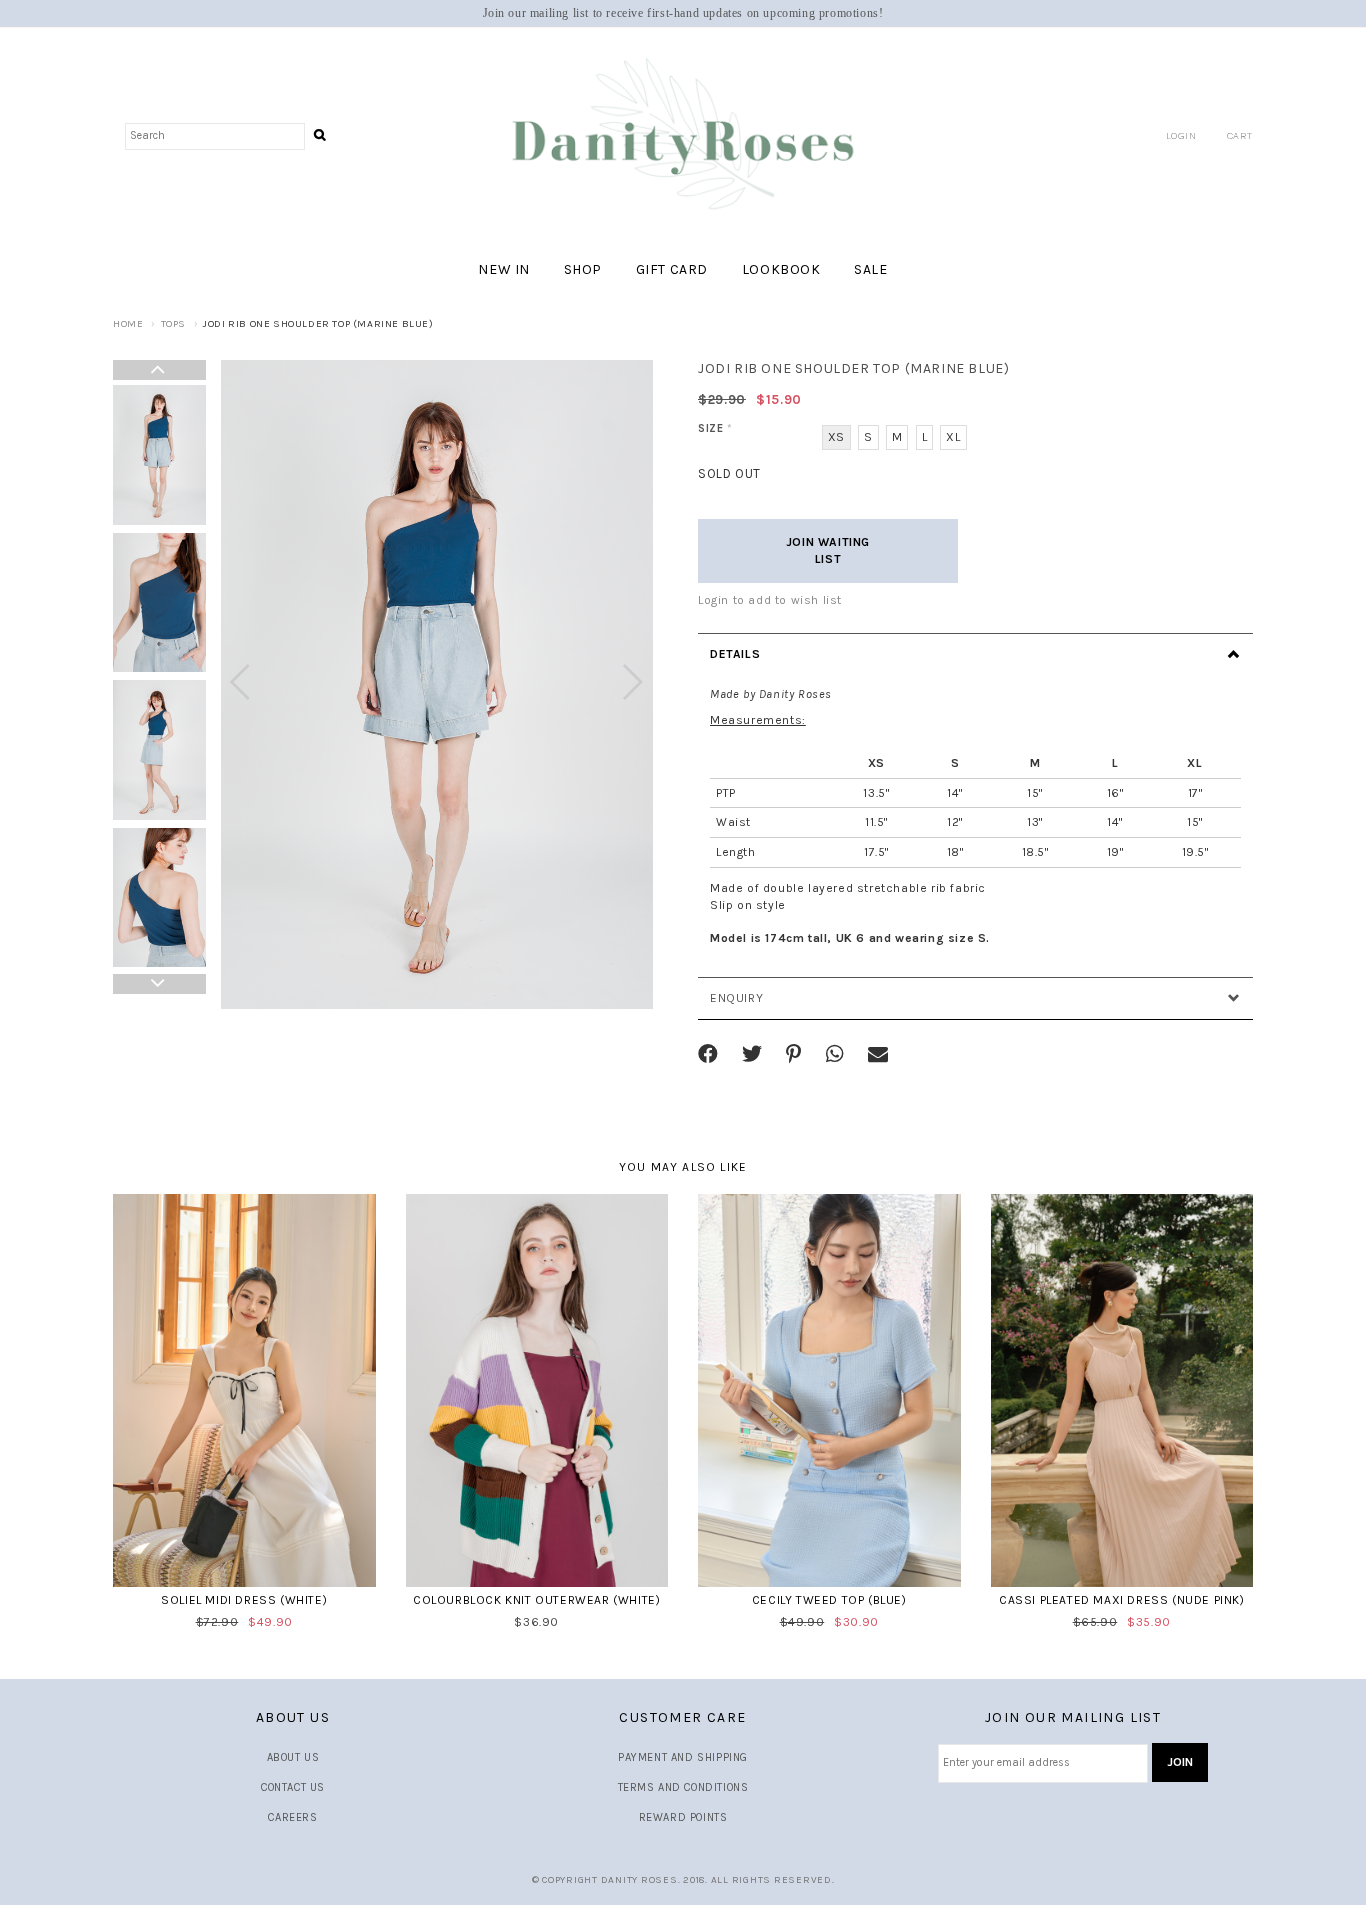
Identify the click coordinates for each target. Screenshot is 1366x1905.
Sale (870, 269)
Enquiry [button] (736, 998)
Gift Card (672, 269)
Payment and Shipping (683, 1757)
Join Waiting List (828, 550)
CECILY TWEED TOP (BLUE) (829, 1600)
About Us (293, 1757)
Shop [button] (583, 269)
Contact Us (293, 1787)
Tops (173, 324)
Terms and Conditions (683, 1787)
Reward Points (683, 1817)
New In (504, 269)
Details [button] (735, 654)
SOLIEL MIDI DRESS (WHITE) (244, 1600)
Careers (292, 1817)
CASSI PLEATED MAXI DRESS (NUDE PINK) (1122, 1600)
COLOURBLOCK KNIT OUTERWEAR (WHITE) (536, 1600)
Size (715, 428)
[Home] (683, 135)
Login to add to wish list (770, 600)
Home (128, 324)
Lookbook (781, 269)
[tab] (975, 654)
